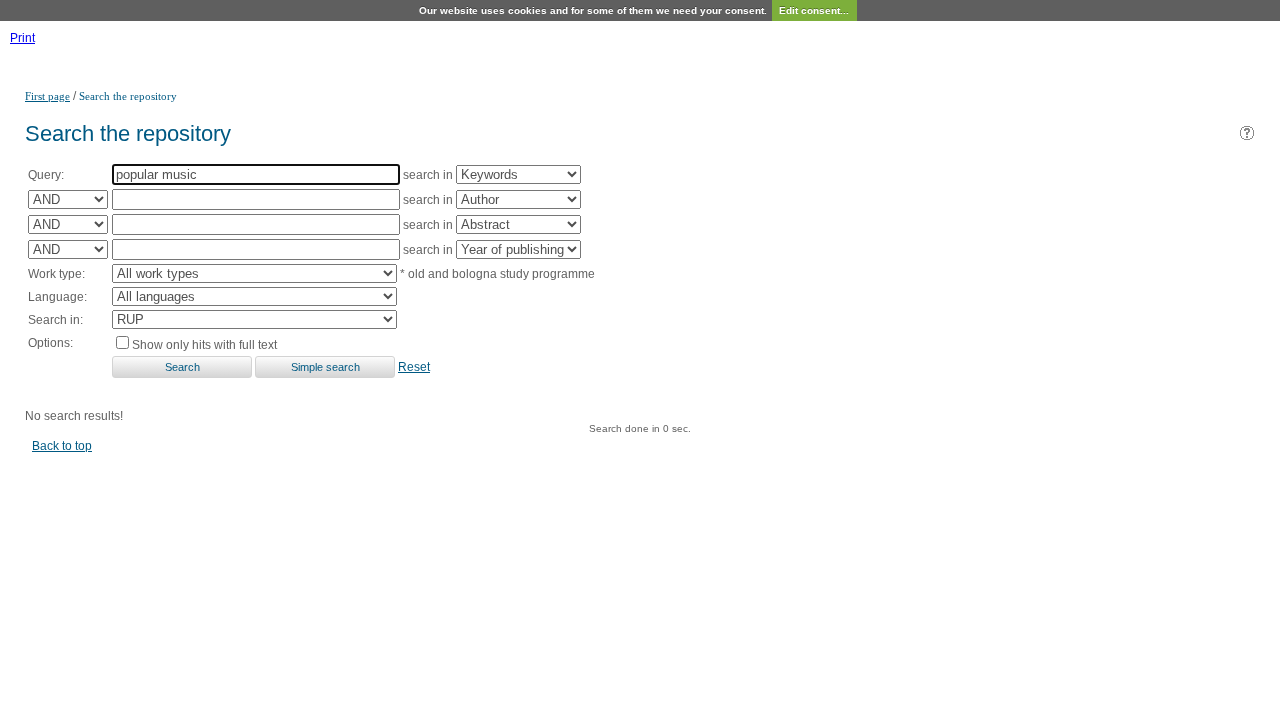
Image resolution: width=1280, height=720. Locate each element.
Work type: (56, 274)
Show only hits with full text (204, 345)
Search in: (55, 320)
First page (47, 96)
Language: (57, 297)
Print (22, 38)
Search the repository (128, 96)
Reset (414, 367)
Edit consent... (814, 10)
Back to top (62, 446)
